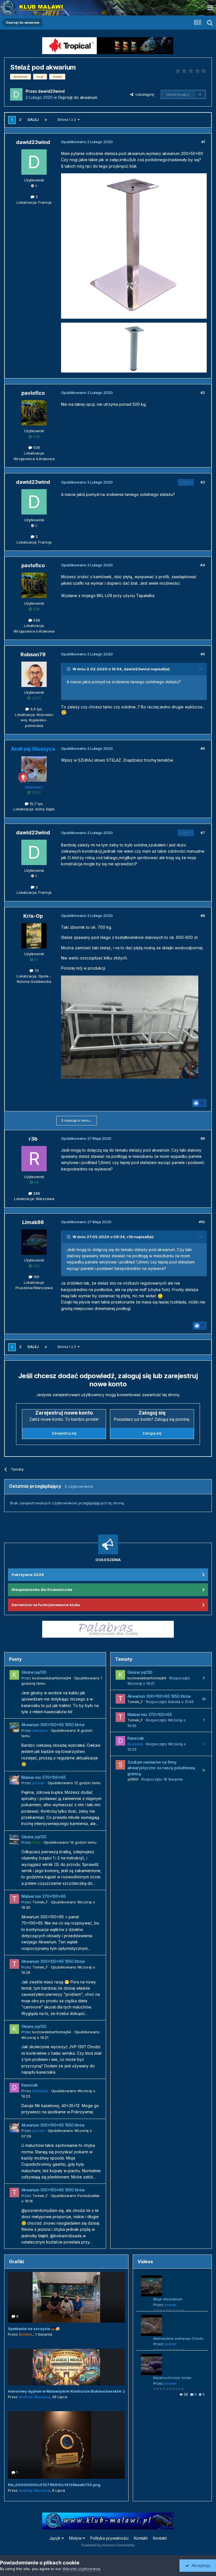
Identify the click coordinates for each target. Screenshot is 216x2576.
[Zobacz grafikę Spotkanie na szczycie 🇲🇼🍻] (66, 2297)
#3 (203, 482)
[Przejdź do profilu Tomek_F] (14, 1899)
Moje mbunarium (168, 2299)
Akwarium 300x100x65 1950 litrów (53, 1725)
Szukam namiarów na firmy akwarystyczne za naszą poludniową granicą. (161, 1768)
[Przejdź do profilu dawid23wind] (16, 94)
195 (36, 1277)
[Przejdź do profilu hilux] (14, 1839)
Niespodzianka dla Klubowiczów (42, 1590)
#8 (203, 915)
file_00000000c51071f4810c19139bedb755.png (54, 2485)
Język (55, 2538)
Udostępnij (144, 94)
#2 (203, 393)
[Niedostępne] (130, 1027)
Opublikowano (74, 1783)
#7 (203, 833)
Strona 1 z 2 (67, 120)
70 (36, 970)
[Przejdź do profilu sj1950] (120, 1765)
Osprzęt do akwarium (78, 97)
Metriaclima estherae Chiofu (178, 2338)
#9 (203, 1138)
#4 (203, 565)
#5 (203, 654)
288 (36, 1193)
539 (36, 447)
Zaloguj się (152, 1433)
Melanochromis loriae (172, 2378)
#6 (203, 748)
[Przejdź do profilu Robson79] (34, 674)
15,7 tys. (36, 804)
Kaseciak (30, 2085)
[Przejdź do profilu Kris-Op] (34, 936)
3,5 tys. (36, 709)
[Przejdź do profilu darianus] (14, 1727)
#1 (203, 142)
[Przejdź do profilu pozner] (14, 1780)
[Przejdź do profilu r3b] (34, 1159)
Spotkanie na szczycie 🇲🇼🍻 (34, 2329)
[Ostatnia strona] (46, 120)
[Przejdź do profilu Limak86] (34, 1242)
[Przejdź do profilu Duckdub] (14, 2088)
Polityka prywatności (109, 2538)
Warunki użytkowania (81, 2569)
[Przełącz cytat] (69, 669)
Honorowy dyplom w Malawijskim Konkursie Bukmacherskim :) (66, 2391)
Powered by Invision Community (108, 2545)
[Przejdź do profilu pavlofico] (34, 413)
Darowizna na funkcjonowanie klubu (46, 1605)
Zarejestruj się (64, 1433)
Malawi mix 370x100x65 (44, 1777)
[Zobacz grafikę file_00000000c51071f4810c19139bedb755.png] (66, 2445)
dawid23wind (137, 669)
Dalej (33, 120)
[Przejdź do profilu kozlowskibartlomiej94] (14, 1675)
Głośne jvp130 (34, 1672)
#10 (202, 1222)
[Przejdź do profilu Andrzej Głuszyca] (34, 769)
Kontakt (141, 2538)
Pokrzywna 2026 (28, 1575)
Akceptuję (200, 2565)
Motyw (76, 2538)
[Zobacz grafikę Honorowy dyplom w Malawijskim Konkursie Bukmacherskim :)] (66, 2367)
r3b (130, 1237)
